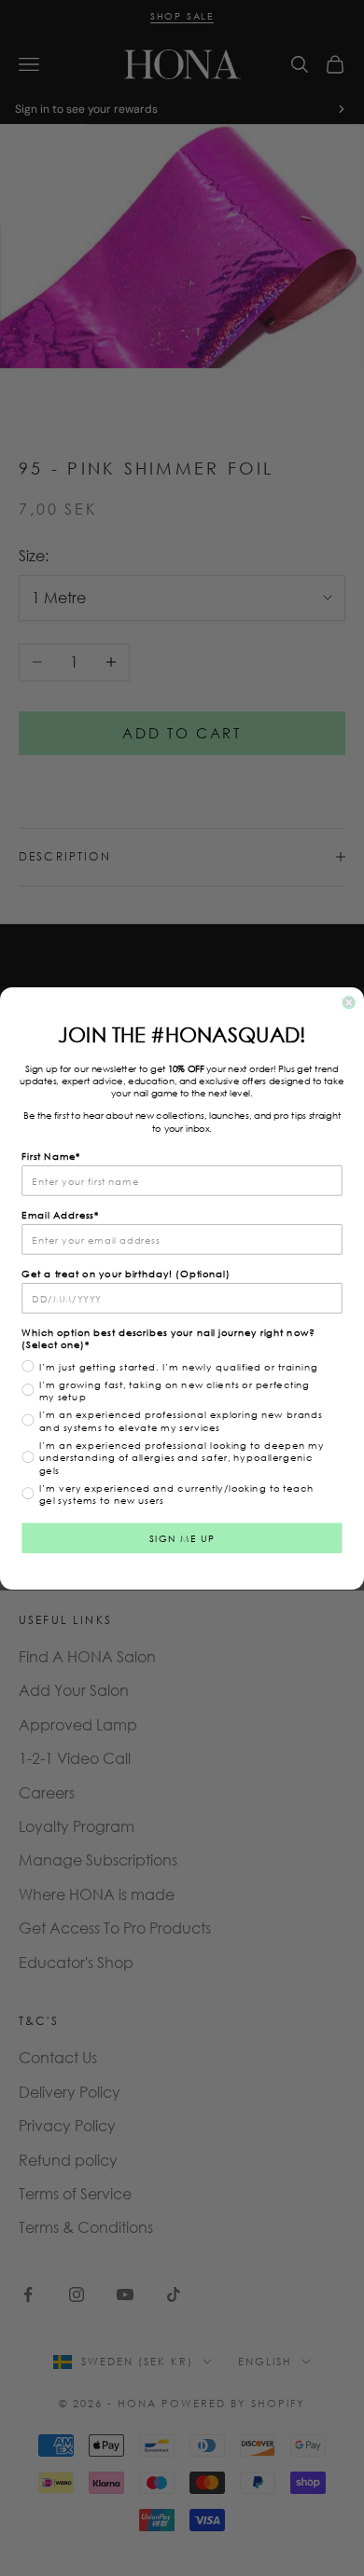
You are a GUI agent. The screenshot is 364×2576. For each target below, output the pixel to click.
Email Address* (60, 1214)
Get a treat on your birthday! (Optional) (126, 1273)
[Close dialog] (349, 1002)
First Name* (51, 1155)
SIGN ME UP (182, 1537)
